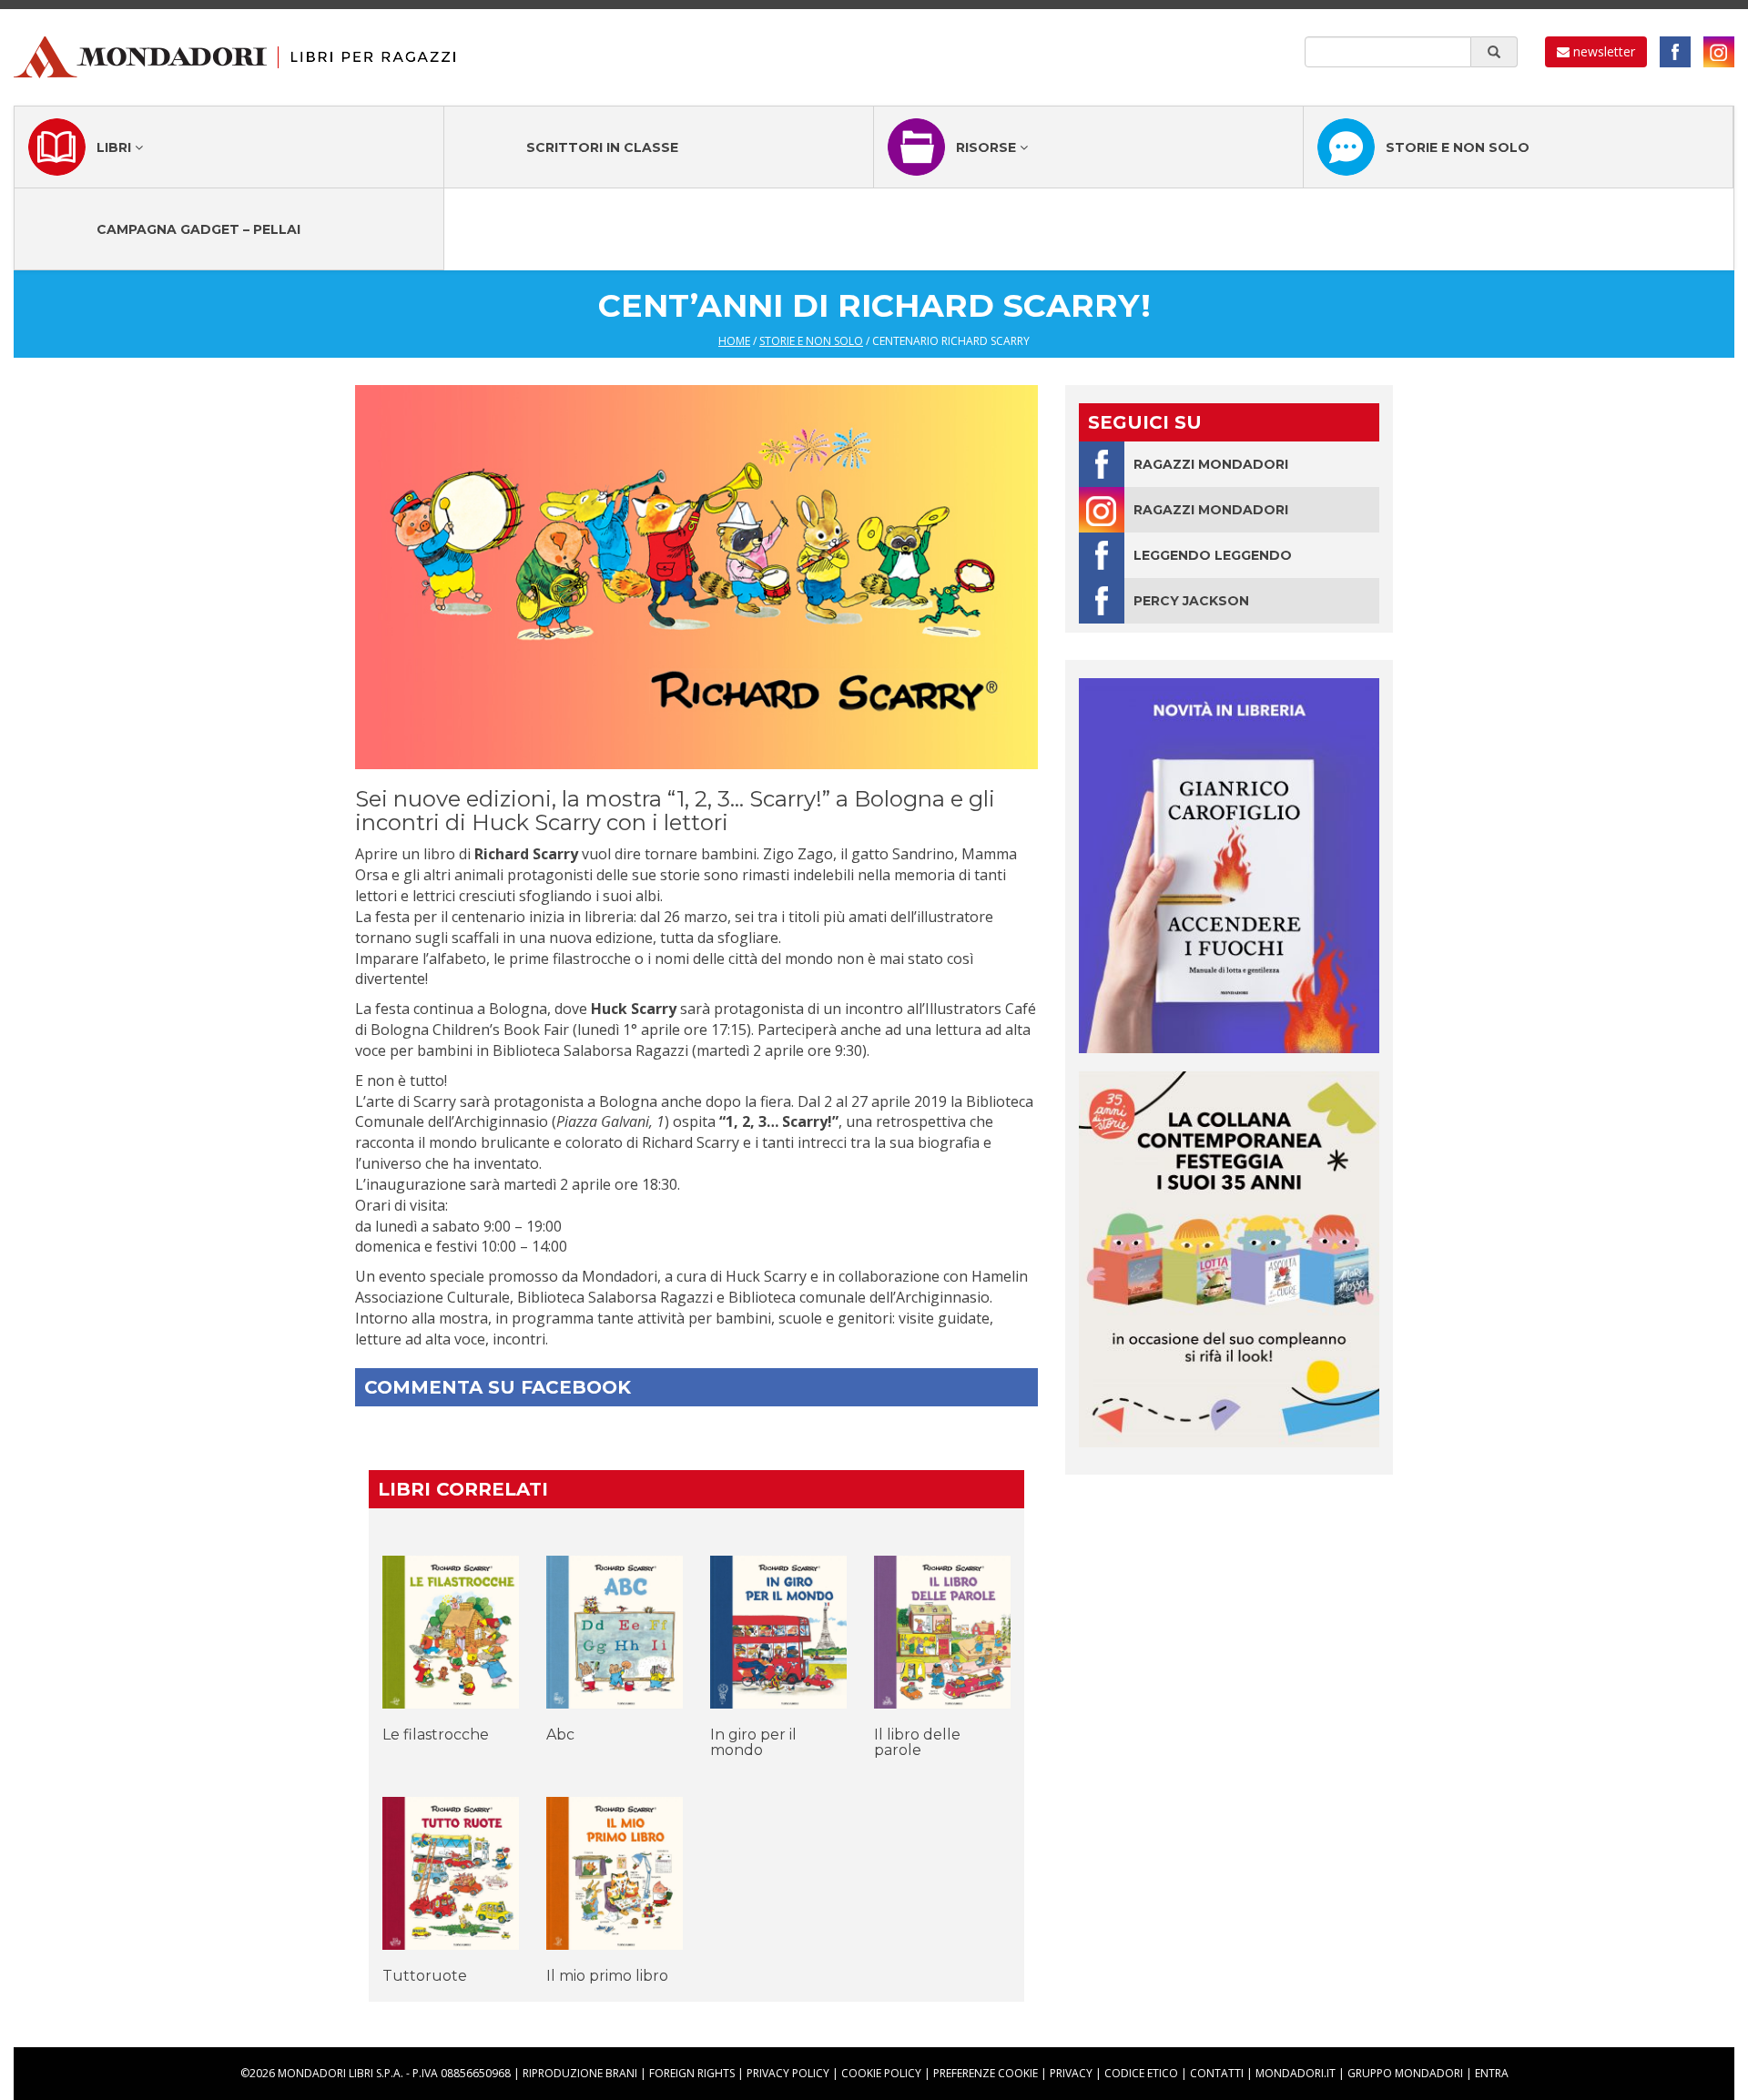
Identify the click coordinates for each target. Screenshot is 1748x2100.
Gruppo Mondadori (1405, 2073)
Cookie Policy (881, 2073)
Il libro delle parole (917, 1743)
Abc (560, 1735)
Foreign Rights (692, 2073)
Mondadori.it (1296, 2073)
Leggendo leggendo (1213, 555)
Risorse (988, 147)
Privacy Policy (788, 2073)
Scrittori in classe (602, 147)
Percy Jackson (1191, 601)
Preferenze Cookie (986, 2073)
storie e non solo (811, 341)
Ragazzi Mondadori (1211, 464)
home (734, 341)
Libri (116, 147)
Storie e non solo (1458, 147)
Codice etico (1141, 2073)
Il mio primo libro (607, 1976)
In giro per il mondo (753, 1743)
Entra (1492, 2073)
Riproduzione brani (580, 2073)
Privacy (1071, 2073)
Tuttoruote (425, 1976)
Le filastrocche (436, 1735)
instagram (1719, 52)
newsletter (1602, 51)
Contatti (1217, 2073)
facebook (1675, 52)
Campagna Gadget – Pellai (198, 229)
